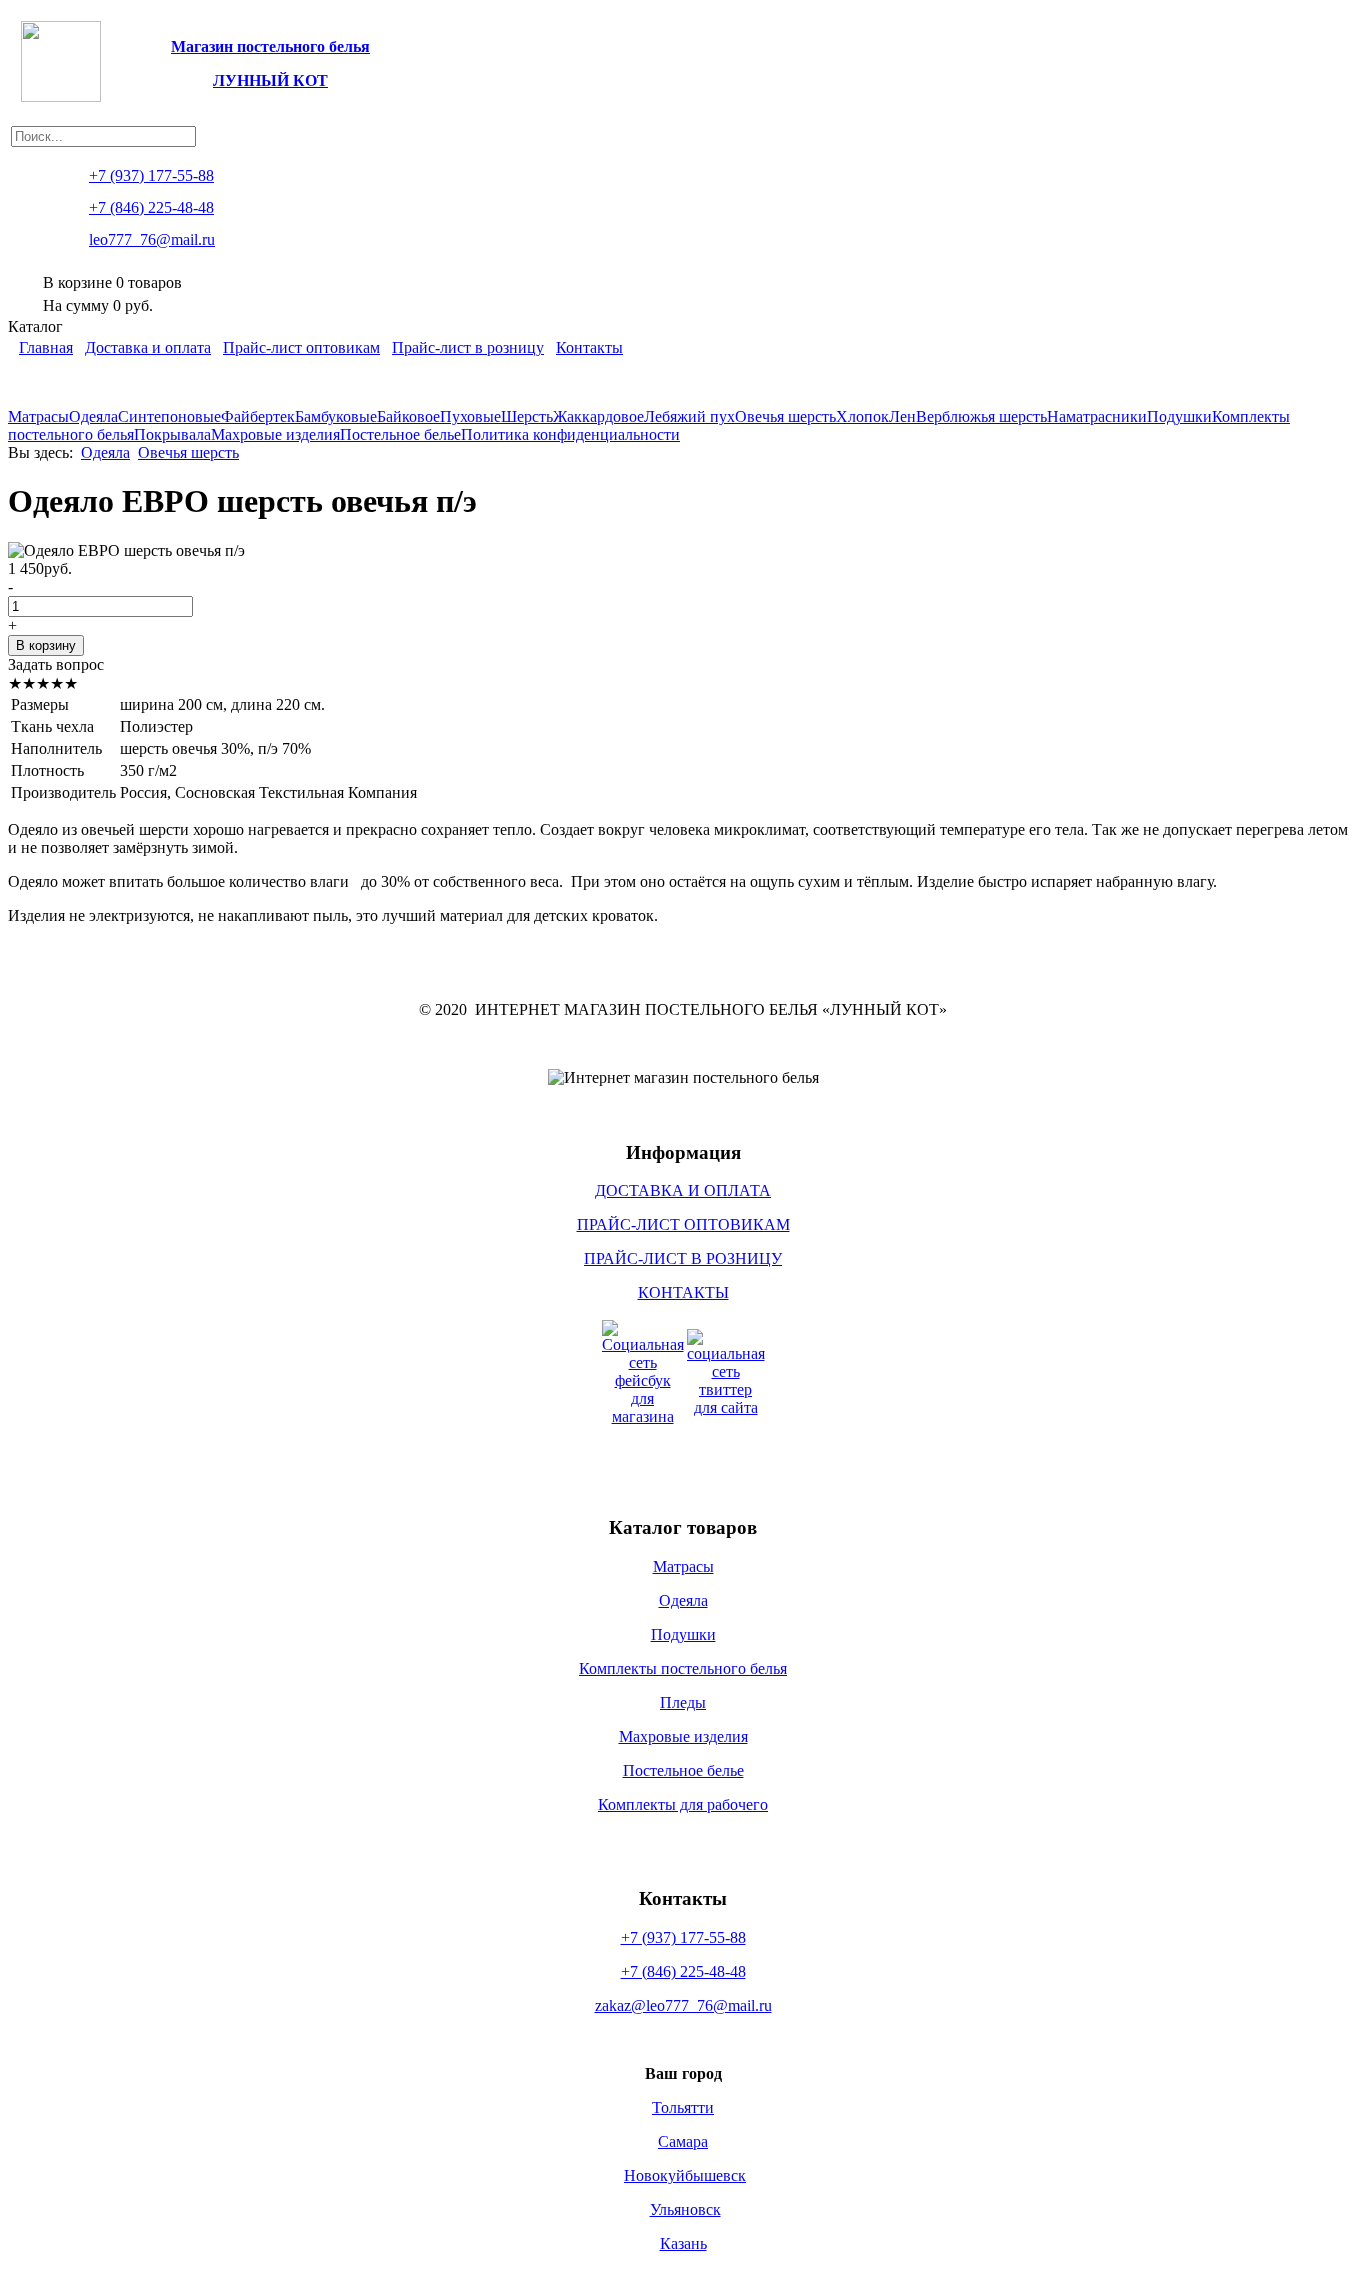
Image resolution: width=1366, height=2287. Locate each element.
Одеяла (93, 416)
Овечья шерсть (785, 416)
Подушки (1179, 416)
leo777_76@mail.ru (152, 239)
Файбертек (258, 416)
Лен (902, 416)
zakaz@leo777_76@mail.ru (683, 2005)
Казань (683, 2243)
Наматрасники (1097, 416)
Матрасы (38, 416)
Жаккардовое (598, 416)
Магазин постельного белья (270, 46)
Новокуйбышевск (685, 2175)
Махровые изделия (275, 434)
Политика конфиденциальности (570, 434)
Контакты (589, 347)
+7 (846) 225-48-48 (683, 1971)
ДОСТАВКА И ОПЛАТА (683, 1190)
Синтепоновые (169, 416)
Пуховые (470, 416)
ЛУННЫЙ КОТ (270, 80)
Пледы (683, 1702)
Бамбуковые (336, 416)
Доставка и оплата (148, 347)
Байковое (408, 416)
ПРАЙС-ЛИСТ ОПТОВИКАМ (683, 1224)
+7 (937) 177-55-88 (683, 1937)
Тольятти (683, 2107)
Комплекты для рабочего (683, 1804)
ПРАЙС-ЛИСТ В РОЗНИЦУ (683, 1258)
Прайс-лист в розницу (468, 347)
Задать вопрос (56, 664)
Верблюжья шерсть (981, 416)
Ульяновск (685, 2209)
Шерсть (527, 416)
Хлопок (862, 416)
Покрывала (172, 434)
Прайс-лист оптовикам (301, 347)
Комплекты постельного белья (683, 1668)
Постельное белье (400, 434)
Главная (46, 347)
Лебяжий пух (689, 416)
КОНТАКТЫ (683, 1292)
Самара (683, 2141)
